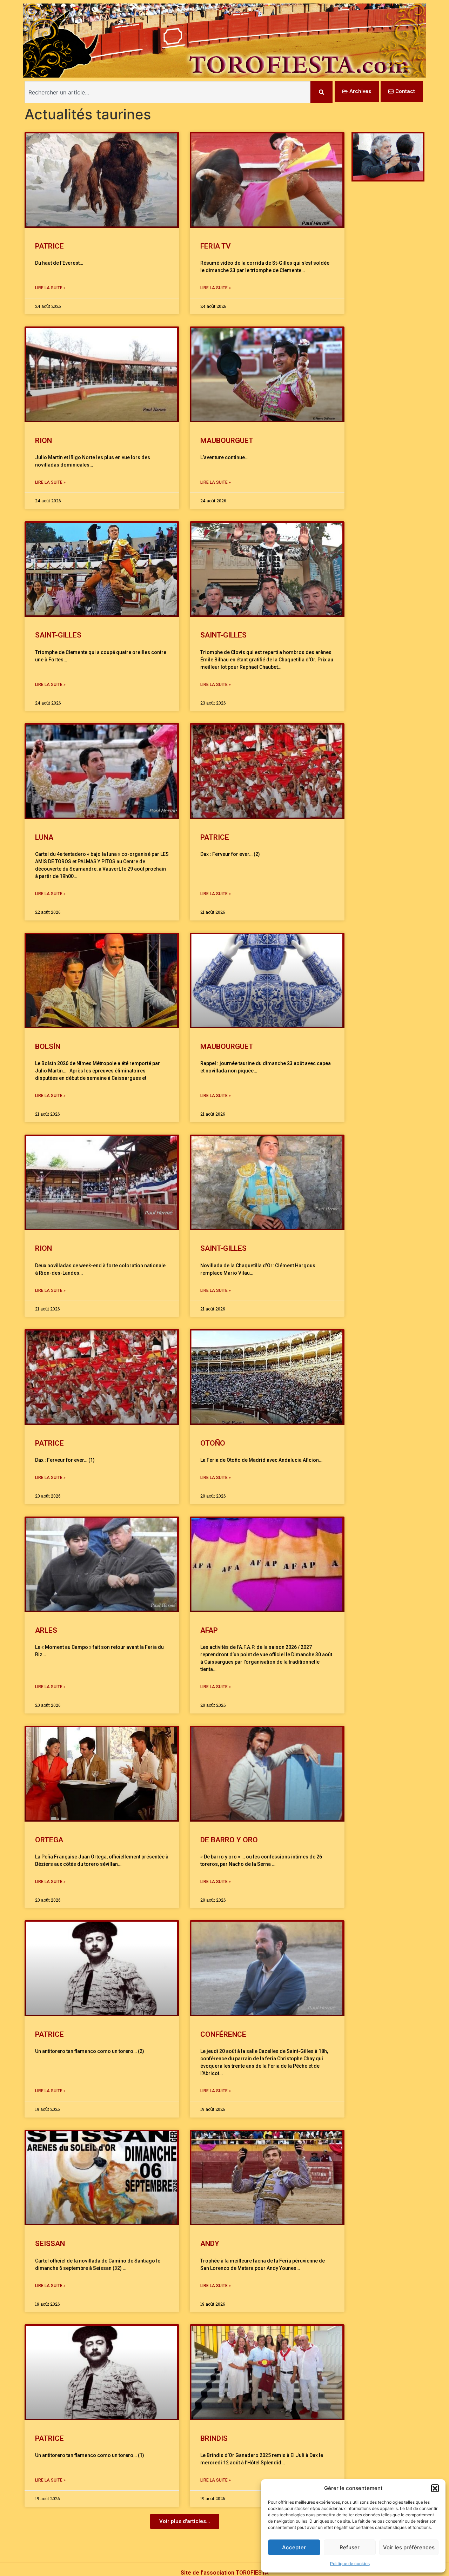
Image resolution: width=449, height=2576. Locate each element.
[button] (435, 2488)
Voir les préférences (409, 2547)
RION (43, 441)
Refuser (350, 2547)
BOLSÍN (48, 1046)
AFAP (209, 1630)
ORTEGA (49, 1840)
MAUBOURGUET (228, 441)
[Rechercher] (321, 92)
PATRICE (49, 246)
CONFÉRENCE (223, 2034)
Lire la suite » (50, 288)
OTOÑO (213, 1443)
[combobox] (167, 92)
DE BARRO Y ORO (229, 1840)
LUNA (44, 837)
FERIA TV (216, 246)
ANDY (210, 2244)
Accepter (294, 2547)
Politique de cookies (350, 2564)
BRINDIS (214, 2438)
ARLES (46, 1630)
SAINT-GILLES (58, 635)
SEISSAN (50, 2244)
